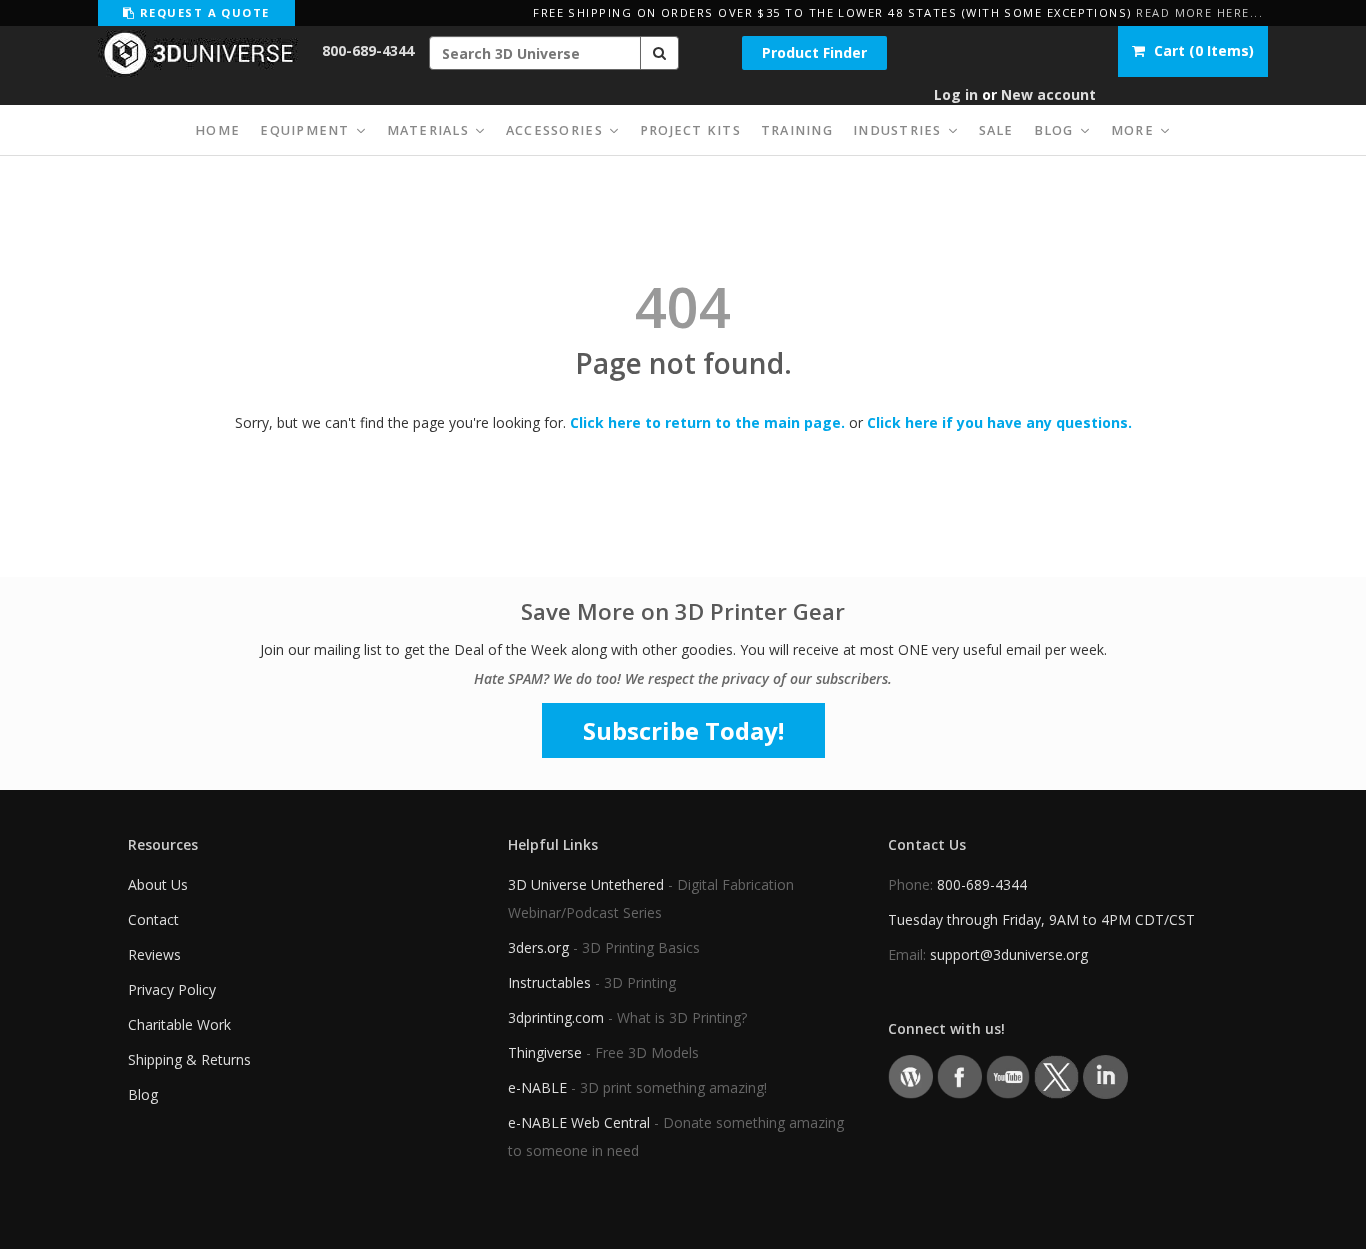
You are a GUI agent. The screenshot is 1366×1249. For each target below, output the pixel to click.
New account (1048, 94)
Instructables (549, 982)
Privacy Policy (172, 989)
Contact (153, 919)
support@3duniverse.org (1009, 954)
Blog (143, 1094)
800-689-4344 (368, 50)
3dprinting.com (556, 1017)
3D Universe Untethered (586, 884)
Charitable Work (179, 1024)
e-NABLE (537, 1087)
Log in (956, 94)
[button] (660, 53)
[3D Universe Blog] (910, 1075)
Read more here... (1199, 12)
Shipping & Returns (189, 1059)
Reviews (154, 954)
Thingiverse (545, 1052)
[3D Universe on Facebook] (959, 1075)
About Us (158, 884)
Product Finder (814, 52)
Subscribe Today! (683, 730)
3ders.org (538, 947)
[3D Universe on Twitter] (1056, 1075)
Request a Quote (202, 12)
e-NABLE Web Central (579, 1122)
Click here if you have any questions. (999, 422)
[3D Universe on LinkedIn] (1105, 1075)
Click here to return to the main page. (707, 422)
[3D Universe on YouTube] (1008, 1075)
